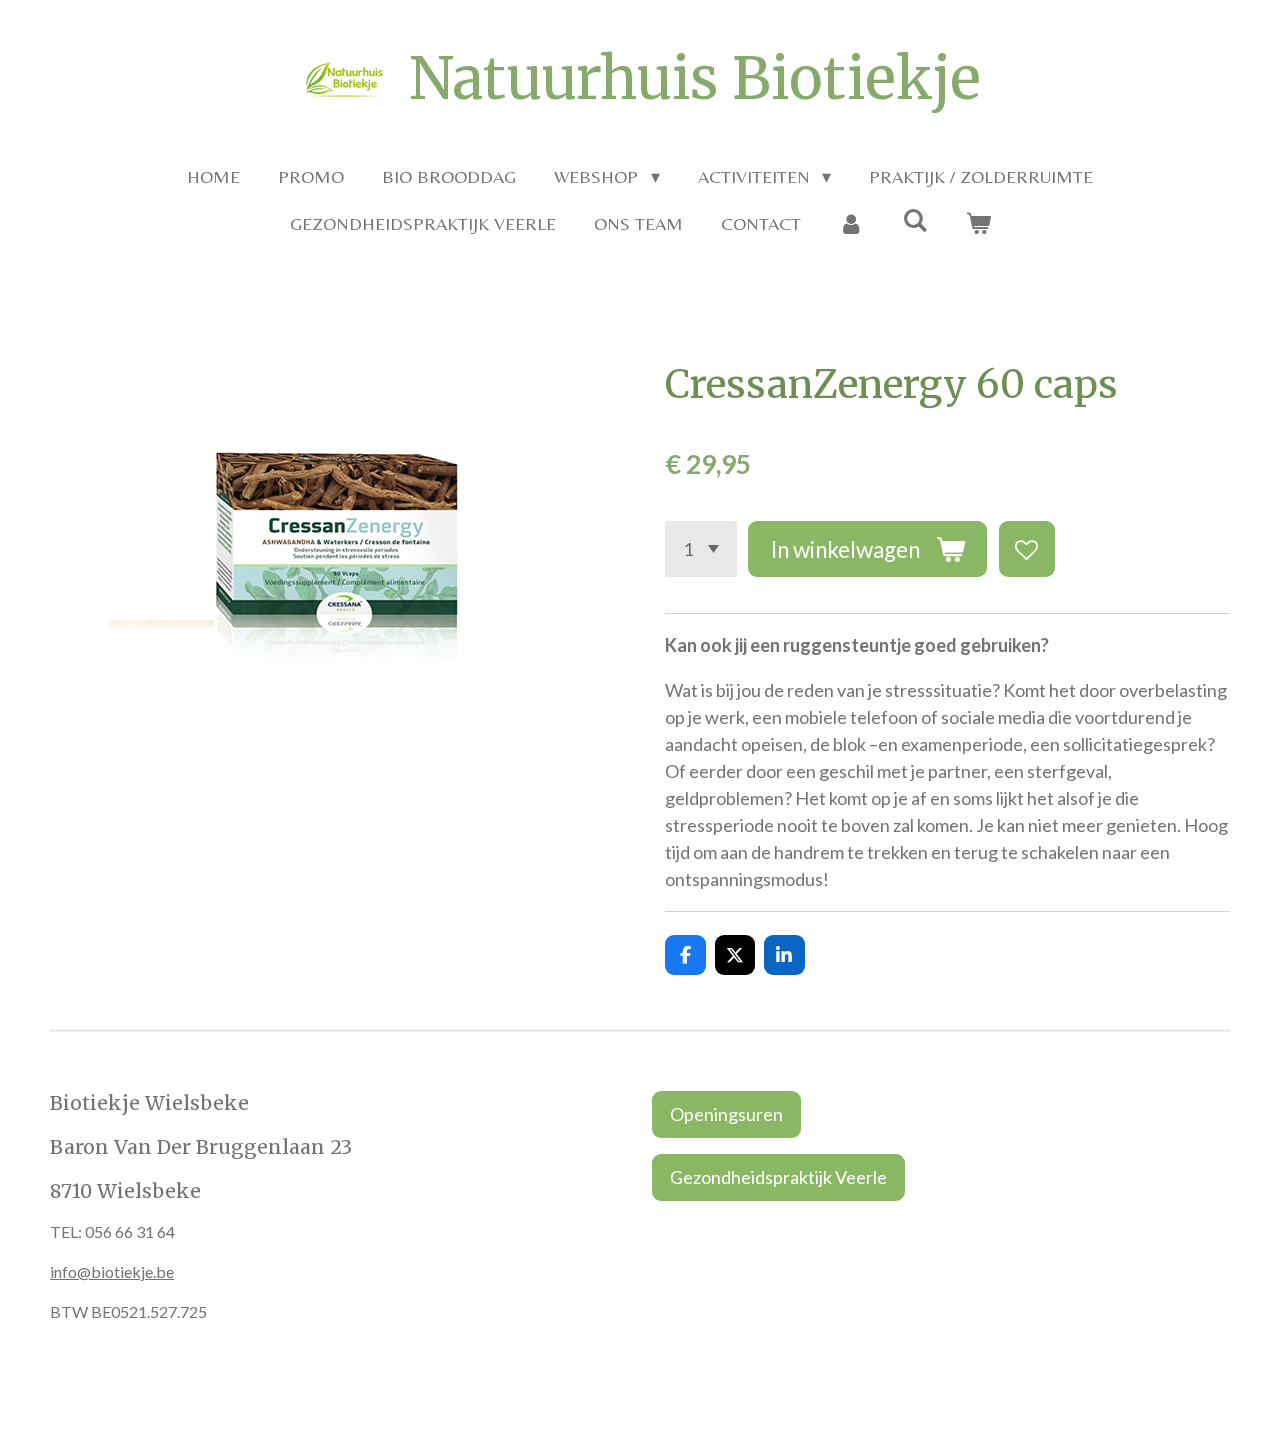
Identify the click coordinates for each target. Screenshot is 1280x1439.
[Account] (851, 223)
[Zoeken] (914, 220)
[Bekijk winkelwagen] (977, 223)
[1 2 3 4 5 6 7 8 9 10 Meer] (701, 549)
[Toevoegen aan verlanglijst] (1027, 549)
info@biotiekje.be (112, 1271)
